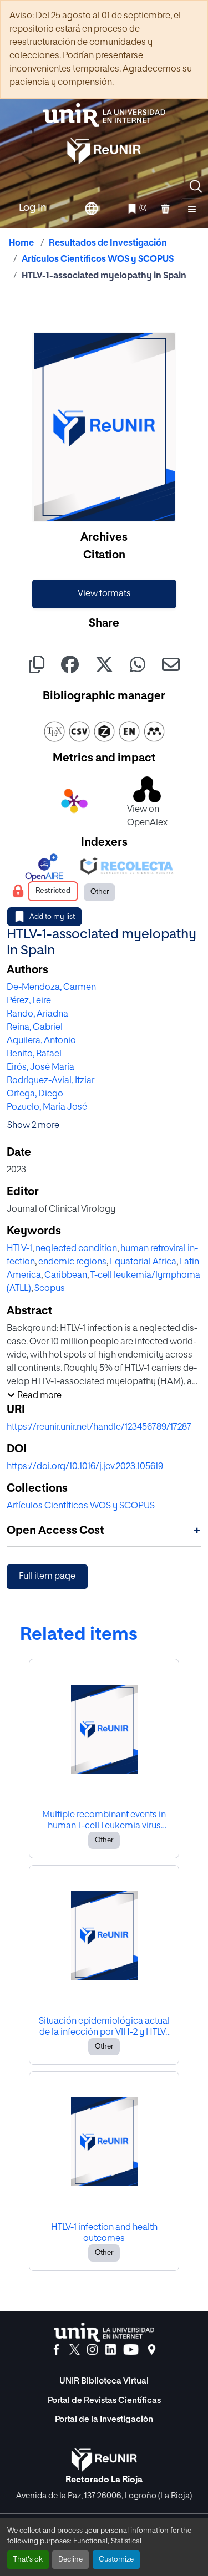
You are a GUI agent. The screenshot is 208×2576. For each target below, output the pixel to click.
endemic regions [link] (72, 1262)
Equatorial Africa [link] (143, 1262)
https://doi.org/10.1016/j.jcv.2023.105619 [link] (85, 1467)
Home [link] (21, 243)
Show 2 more (33, 1126)
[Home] (104, 115)
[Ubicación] (152, 2350)
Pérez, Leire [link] (29, 1001)
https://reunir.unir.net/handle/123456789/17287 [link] (99, 1427)
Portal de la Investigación (104, 2419)
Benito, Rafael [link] (34, 1054)
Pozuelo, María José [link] (47, 1107)
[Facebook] (56, 2350)
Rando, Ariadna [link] (37, 1014)
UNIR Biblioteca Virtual (104, 2381)
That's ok (28, 2560)
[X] (75, 2350)
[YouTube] (131, 2350)
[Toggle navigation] (192, 209)
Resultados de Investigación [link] (108, 243)
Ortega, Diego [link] (35, 1094)
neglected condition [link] (76, 1249)
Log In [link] (33, 208)
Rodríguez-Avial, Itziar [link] (50, 1081)
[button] (196, 186)
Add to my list (52, 917)
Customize (116, 2560)
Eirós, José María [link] (40, 1068)
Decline (70, 2560)
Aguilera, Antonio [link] (41, 1041)
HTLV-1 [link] (19, 1249)
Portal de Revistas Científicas (104, 2400)
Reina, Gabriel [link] (35, 1028)
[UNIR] (104, 2332)
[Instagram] (92, 2350)
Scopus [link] (50, 1289)
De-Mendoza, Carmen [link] (51, 988)
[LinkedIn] (111, 2350)
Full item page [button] (47, 1577)
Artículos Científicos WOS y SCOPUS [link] (98, 260)
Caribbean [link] (66, 1276)
